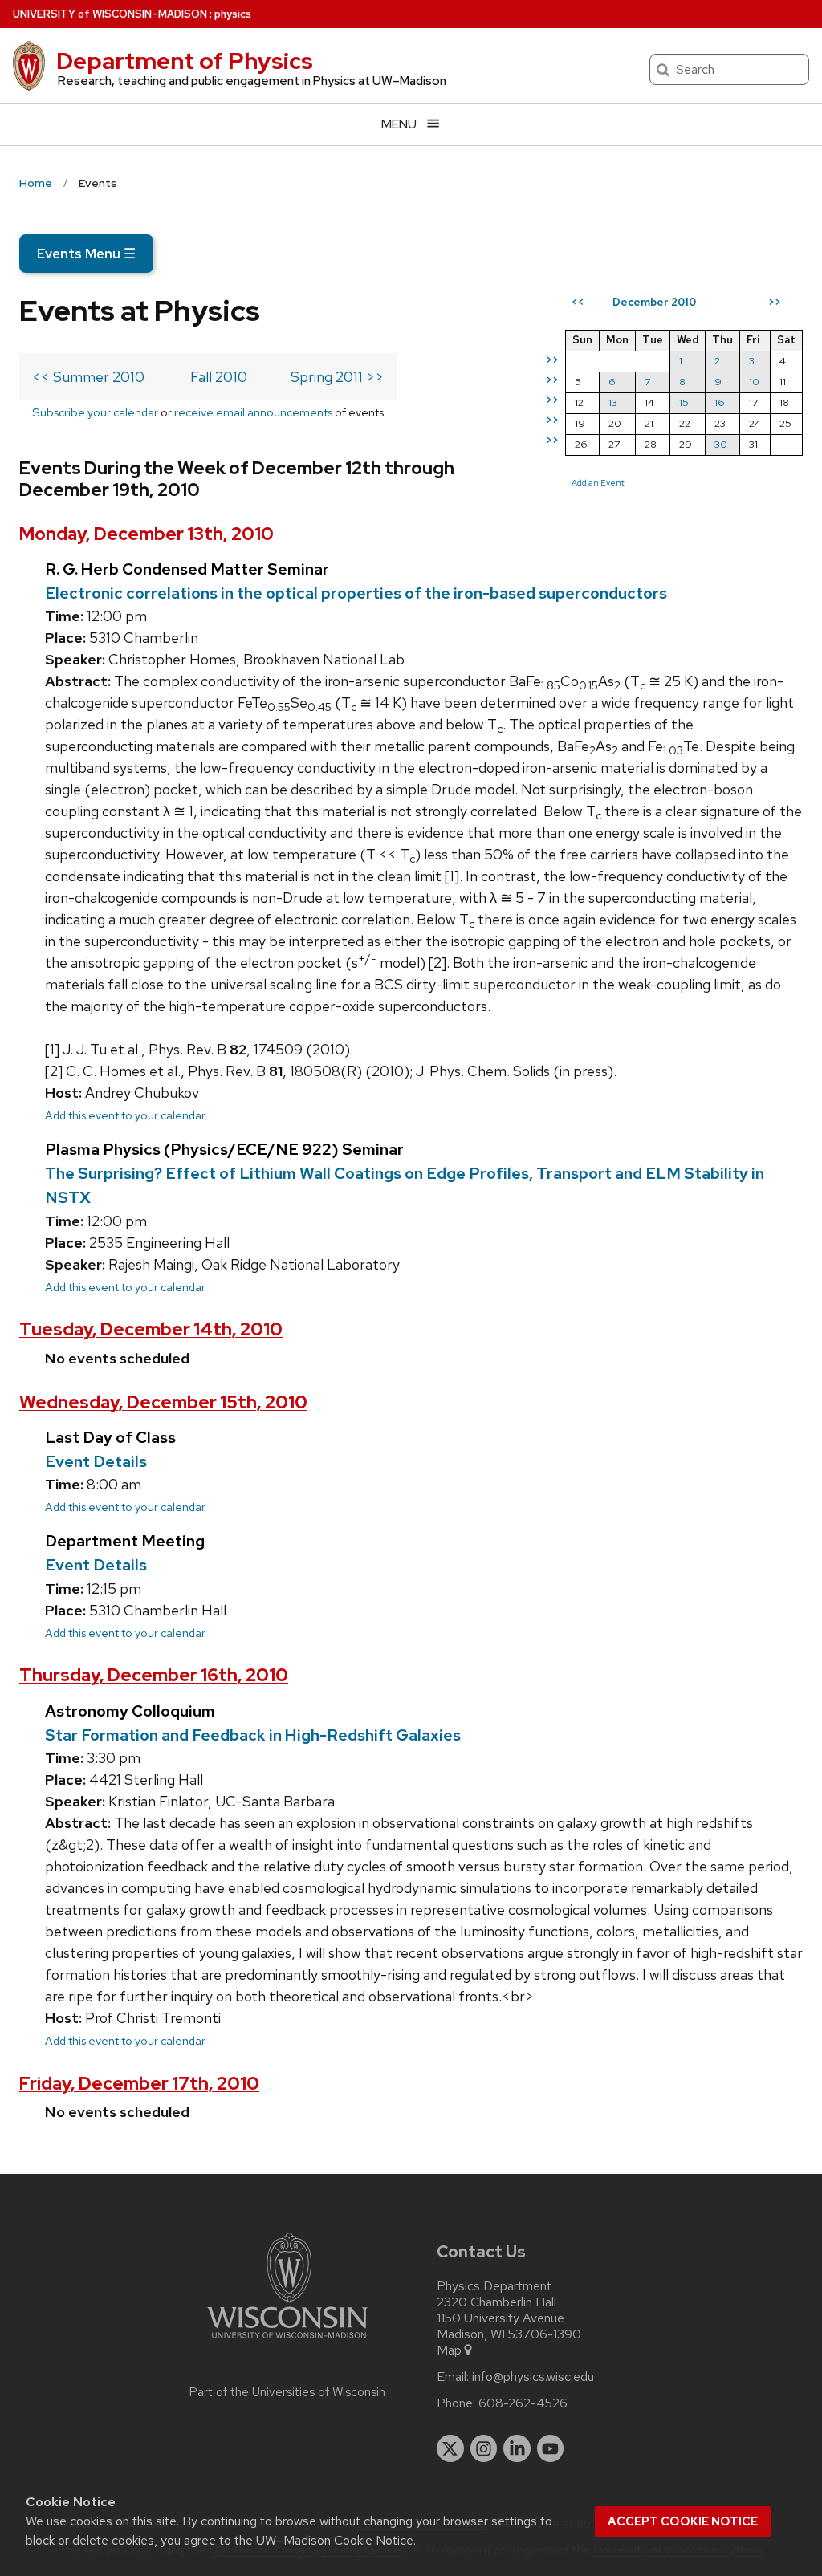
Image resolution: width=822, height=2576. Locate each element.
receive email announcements (253, 412)
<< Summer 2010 (88, 377)
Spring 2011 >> (337, 377)
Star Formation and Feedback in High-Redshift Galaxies (253, 1735)
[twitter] (450, 2448)
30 (721, 444)
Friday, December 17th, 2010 (139, 2084)
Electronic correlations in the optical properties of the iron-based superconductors (356, 593)
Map (449, 2350)
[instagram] (484, 2448)
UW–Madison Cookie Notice (335, 2540)
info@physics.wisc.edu (533, 2377)
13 (613, 402)
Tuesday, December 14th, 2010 (151, 1329)
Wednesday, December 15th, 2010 (163, 1402)
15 (684, 402)
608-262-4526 (523, 2403)
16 (720, 402)
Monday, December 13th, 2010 (146, 534)
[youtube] (551, 2448)
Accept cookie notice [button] (683, 2521)
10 (754, 382)
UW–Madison (110, 14)
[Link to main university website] (287, 2341)
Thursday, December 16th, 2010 (154, 1675)
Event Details (96, 1461)
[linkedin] (517, 2448)
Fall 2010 (219, 377)
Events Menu (86, 254)
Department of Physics (185, 61)
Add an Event (598, 482)
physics (233, 14)
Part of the (287, 2392)
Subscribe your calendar (95, 412)
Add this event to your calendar (125, 1115)
